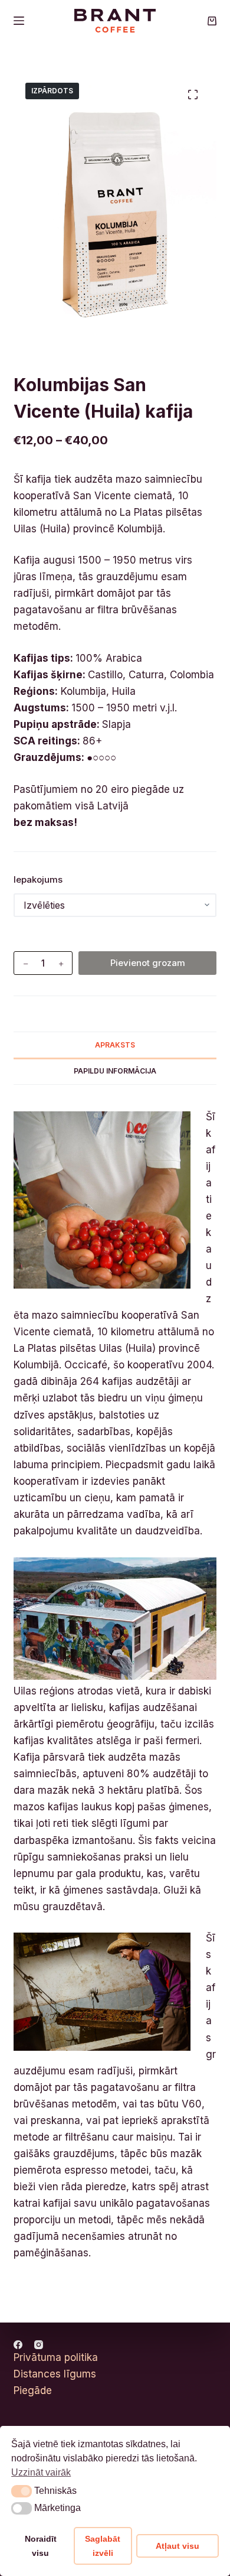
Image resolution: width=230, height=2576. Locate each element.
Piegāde (33, 2390)
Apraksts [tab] (115, 1045)
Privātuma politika (56, 2357)
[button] (22, 2491)
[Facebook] (18, 2345)
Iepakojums (38, 879)
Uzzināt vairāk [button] (41, 2472)
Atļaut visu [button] (178, 2546)
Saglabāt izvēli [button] (103, 2546)
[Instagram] (39, 2345)
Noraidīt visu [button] (41, 2546)
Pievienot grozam (148, 963)
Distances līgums (55, 2374)
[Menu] (19, 21)
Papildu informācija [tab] (115, 1071)
